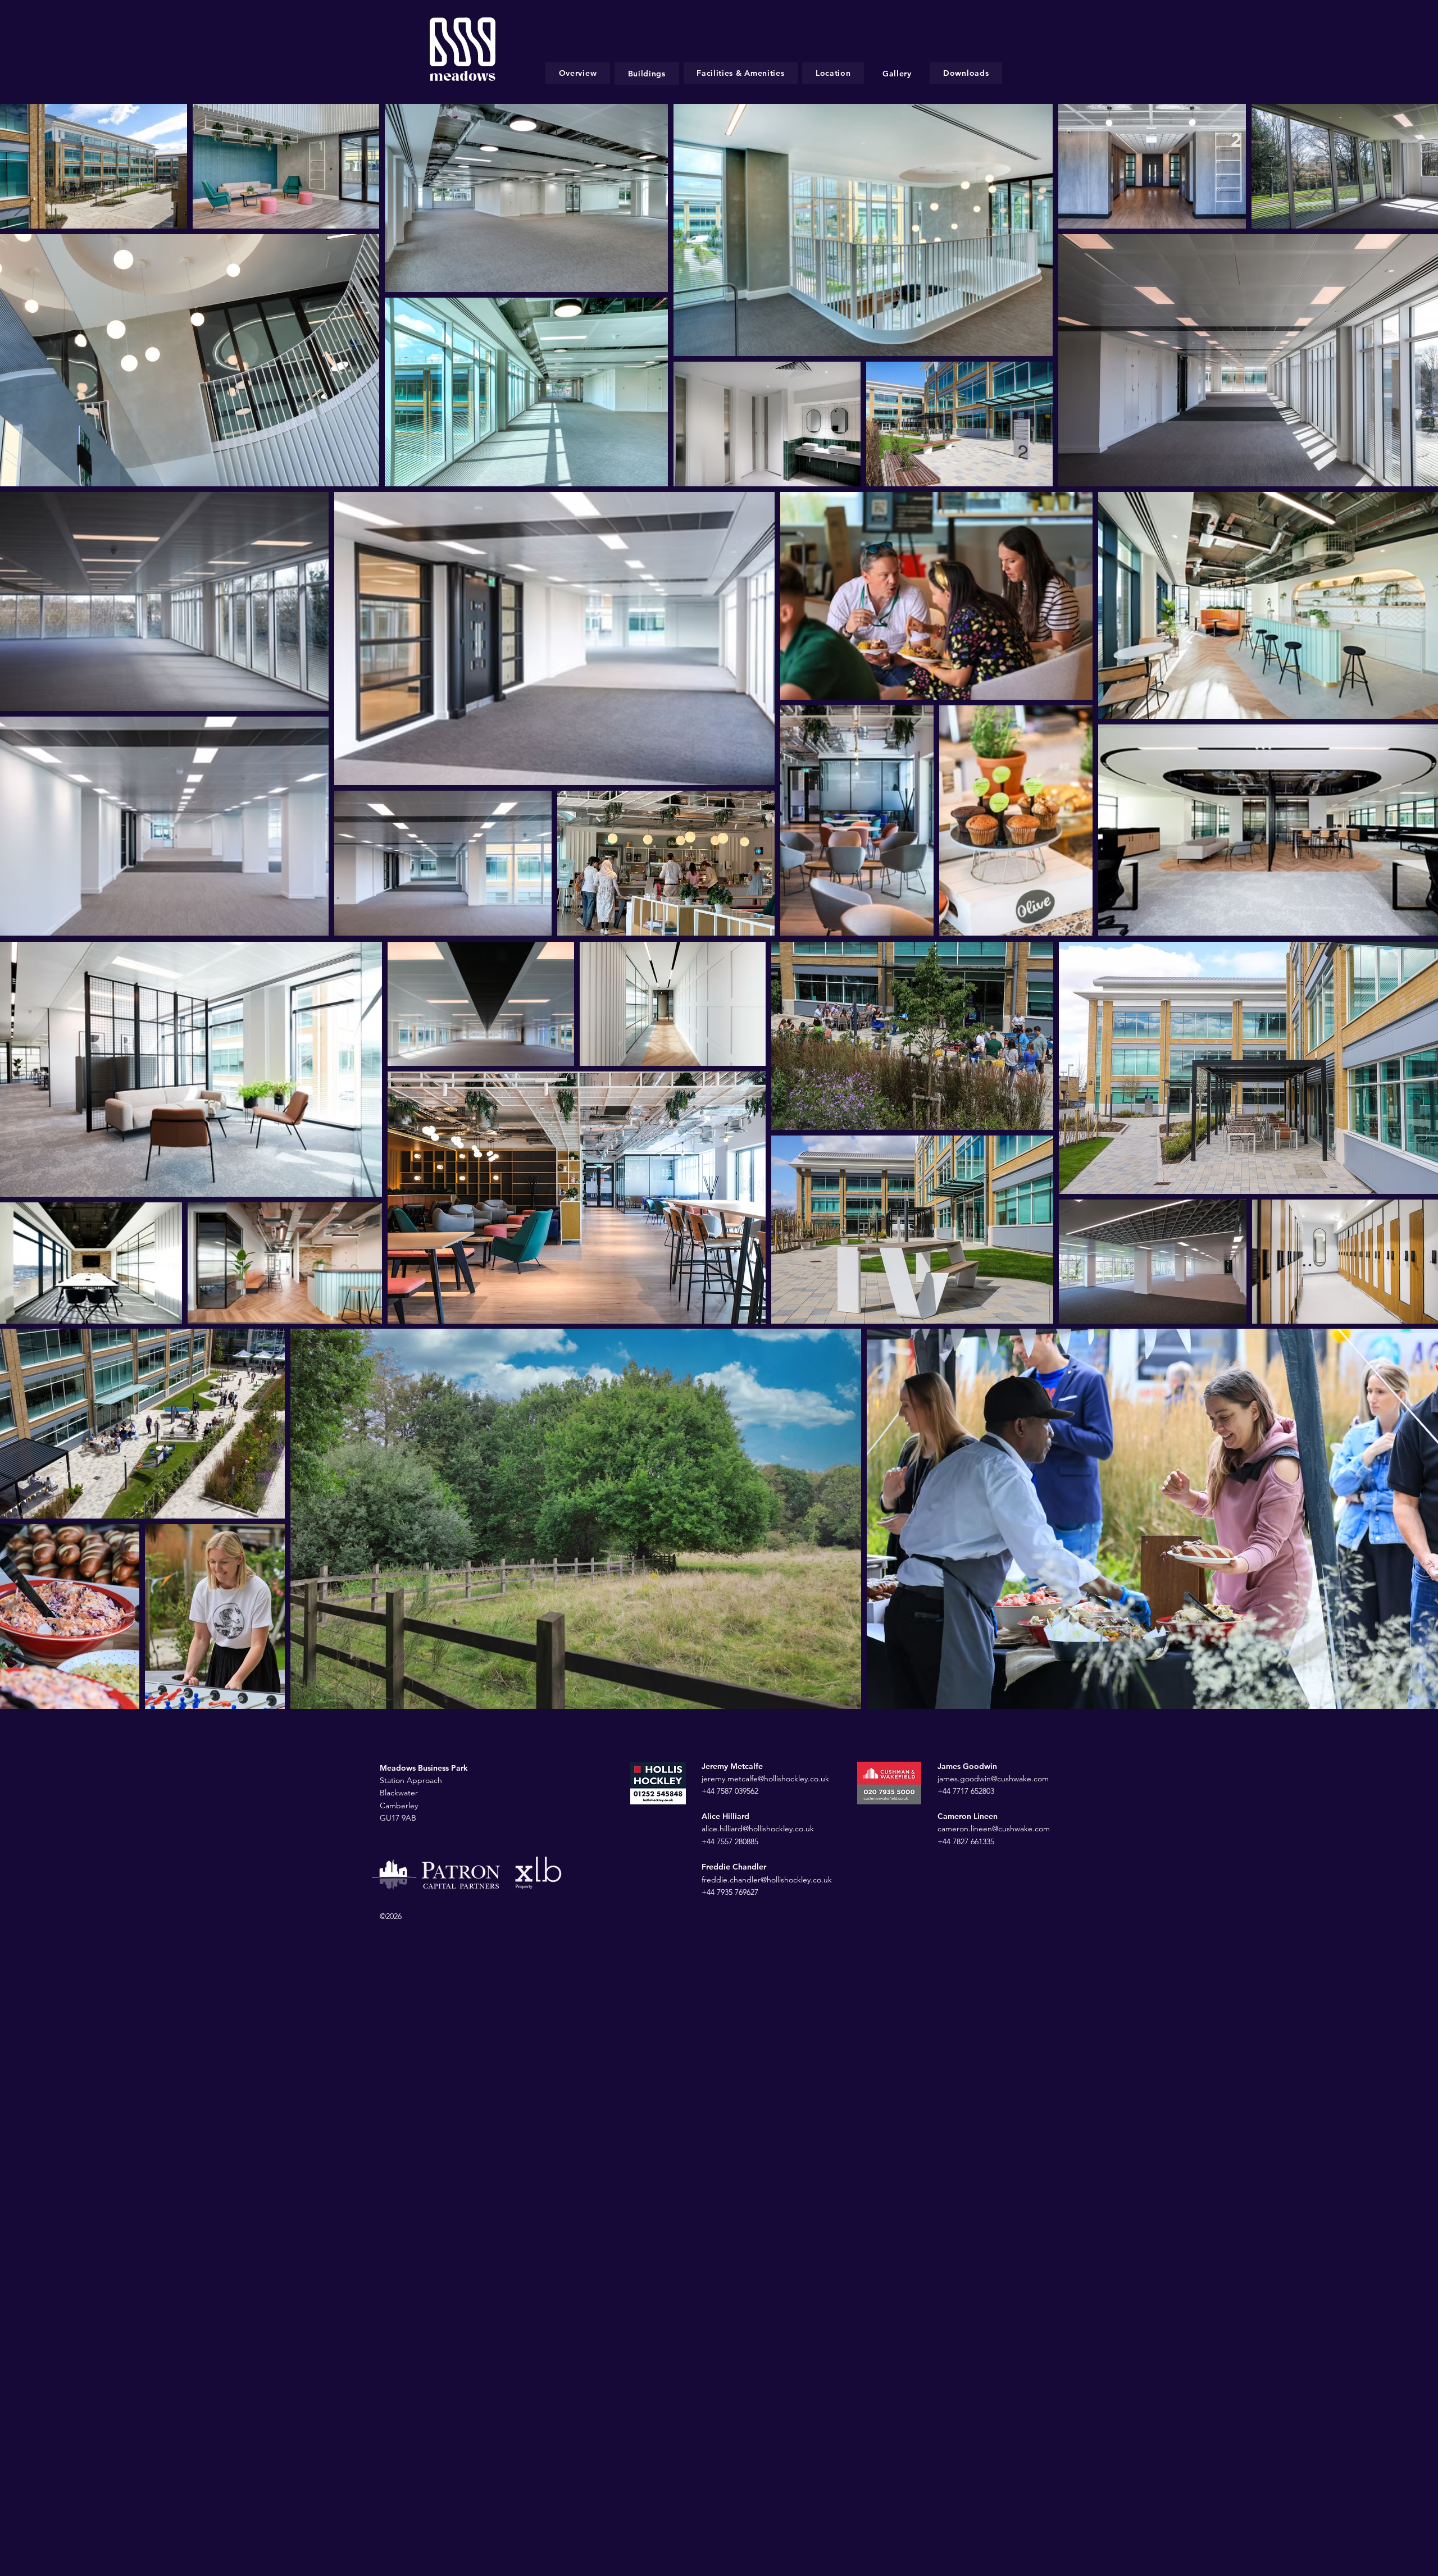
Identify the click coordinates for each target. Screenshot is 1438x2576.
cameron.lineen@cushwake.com (995, 1829)
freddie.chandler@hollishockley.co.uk (767, 1880)
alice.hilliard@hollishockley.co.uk (758, 1829)
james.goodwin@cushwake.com (993, 1779)
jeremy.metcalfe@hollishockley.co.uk (765, 1779)
